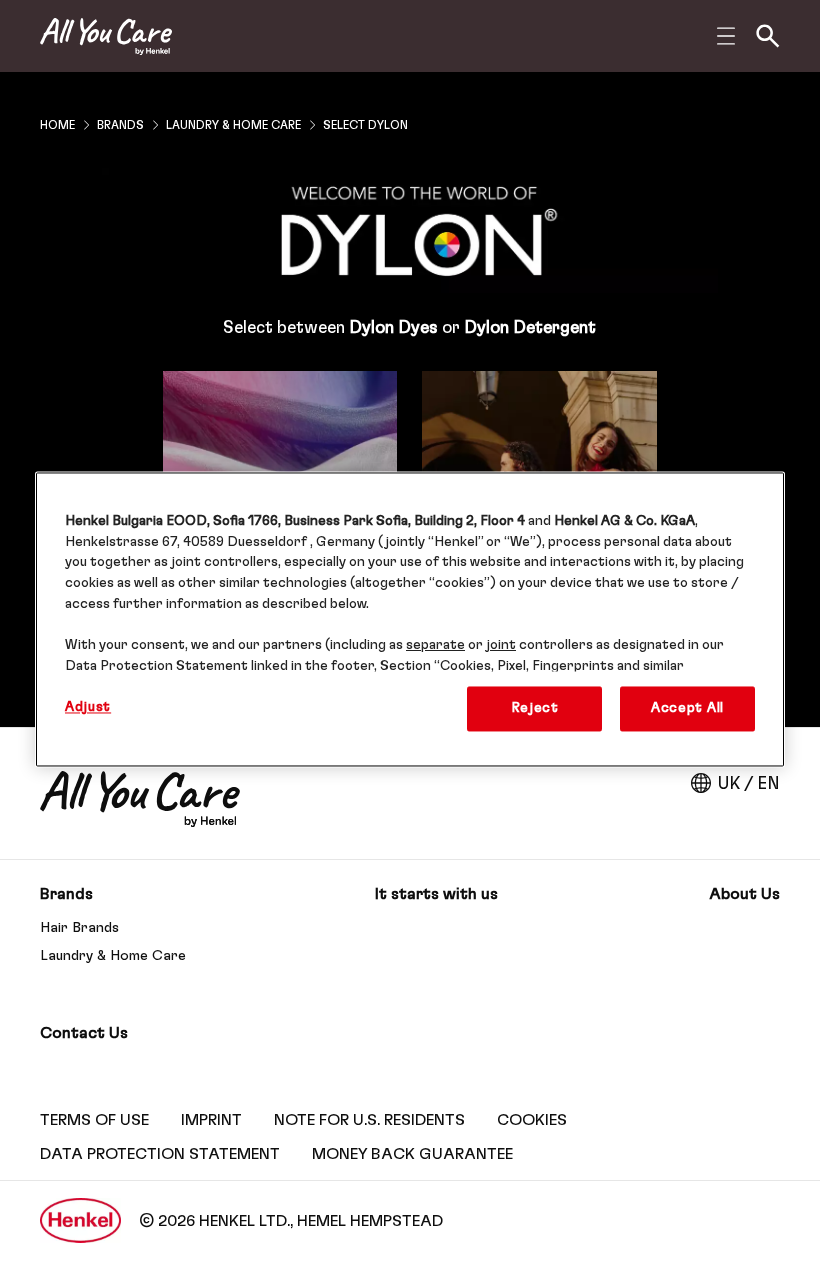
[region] (410, 619)
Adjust (88, 707)
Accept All (687, 708)
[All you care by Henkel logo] (106, 36)
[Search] (768, 36)
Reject (535, 708)
